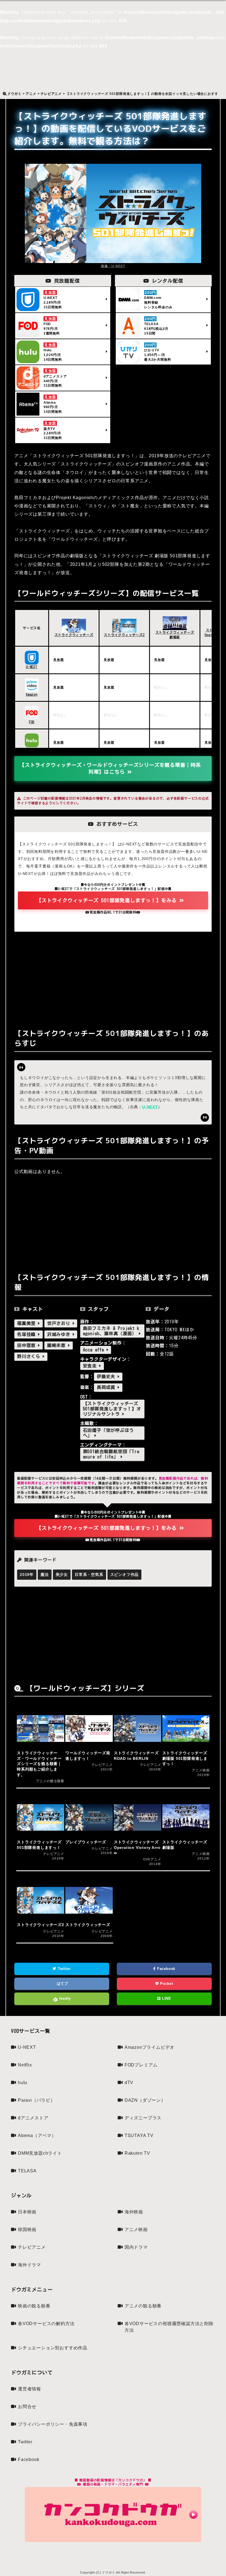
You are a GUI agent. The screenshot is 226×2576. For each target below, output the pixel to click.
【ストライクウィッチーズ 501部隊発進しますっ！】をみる (108, 900)
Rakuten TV (137, 2153)
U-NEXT (150, 1107)
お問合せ (27, 2407)
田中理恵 (28, 1345)
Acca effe (95, 1350)
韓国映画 (27, 2230)
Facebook (166, 1969)
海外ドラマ (29, 2265)
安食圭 (91, 1366)
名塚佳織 (28, 1334)
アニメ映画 (136, 2230)
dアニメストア (33, 2118)
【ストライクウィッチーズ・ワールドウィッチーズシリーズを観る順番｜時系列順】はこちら (110, 768)
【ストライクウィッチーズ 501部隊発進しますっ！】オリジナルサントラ (112, 1409)
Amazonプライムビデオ (150, 2047)
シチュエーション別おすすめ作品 (53, 2348)
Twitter (64, 1969)
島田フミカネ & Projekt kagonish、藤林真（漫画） (111, 1331)
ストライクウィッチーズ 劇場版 (175, 635)
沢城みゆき (60, 1334)
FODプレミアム (141, 2065)
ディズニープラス (143, 2118)
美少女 (62, 1574)
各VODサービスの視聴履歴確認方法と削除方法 (169, 2327)
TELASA (27, 2171)
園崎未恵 (58, 1345)
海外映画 (134, 2212)
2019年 (27, 1574)
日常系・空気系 (89, 1574)
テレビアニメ (32, 2247)
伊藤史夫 (107, 1377)
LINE (166, 1998)
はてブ (62, 1984)
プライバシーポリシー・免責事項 (53, 2424)
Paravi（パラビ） (37, 2100)
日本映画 (27, 2212)
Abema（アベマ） (37, 2135)
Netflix (25, 2065)
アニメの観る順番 (143, 2306)
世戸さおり (60, 1323)
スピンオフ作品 (125, 1574)
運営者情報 (29, 2389)
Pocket (166, 1984)
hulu (23, 2083)
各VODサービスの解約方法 (46, 2324)
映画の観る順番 (34, 2306)
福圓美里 (28, 1323)
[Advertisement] (113, 979)
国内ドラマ (136, 2247)
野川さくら (30, 1356)
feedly (65, 1998)
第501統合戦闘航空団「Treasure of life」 (111, 1454)
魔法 (45, 1574)
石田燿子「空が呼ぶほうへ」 (108, 1433)
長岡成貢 (107, 1387)
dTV (129, 2083)
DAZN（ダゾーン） (145, 2100)
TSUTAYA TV (139, 2135)
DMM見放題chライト (40, 2153)
